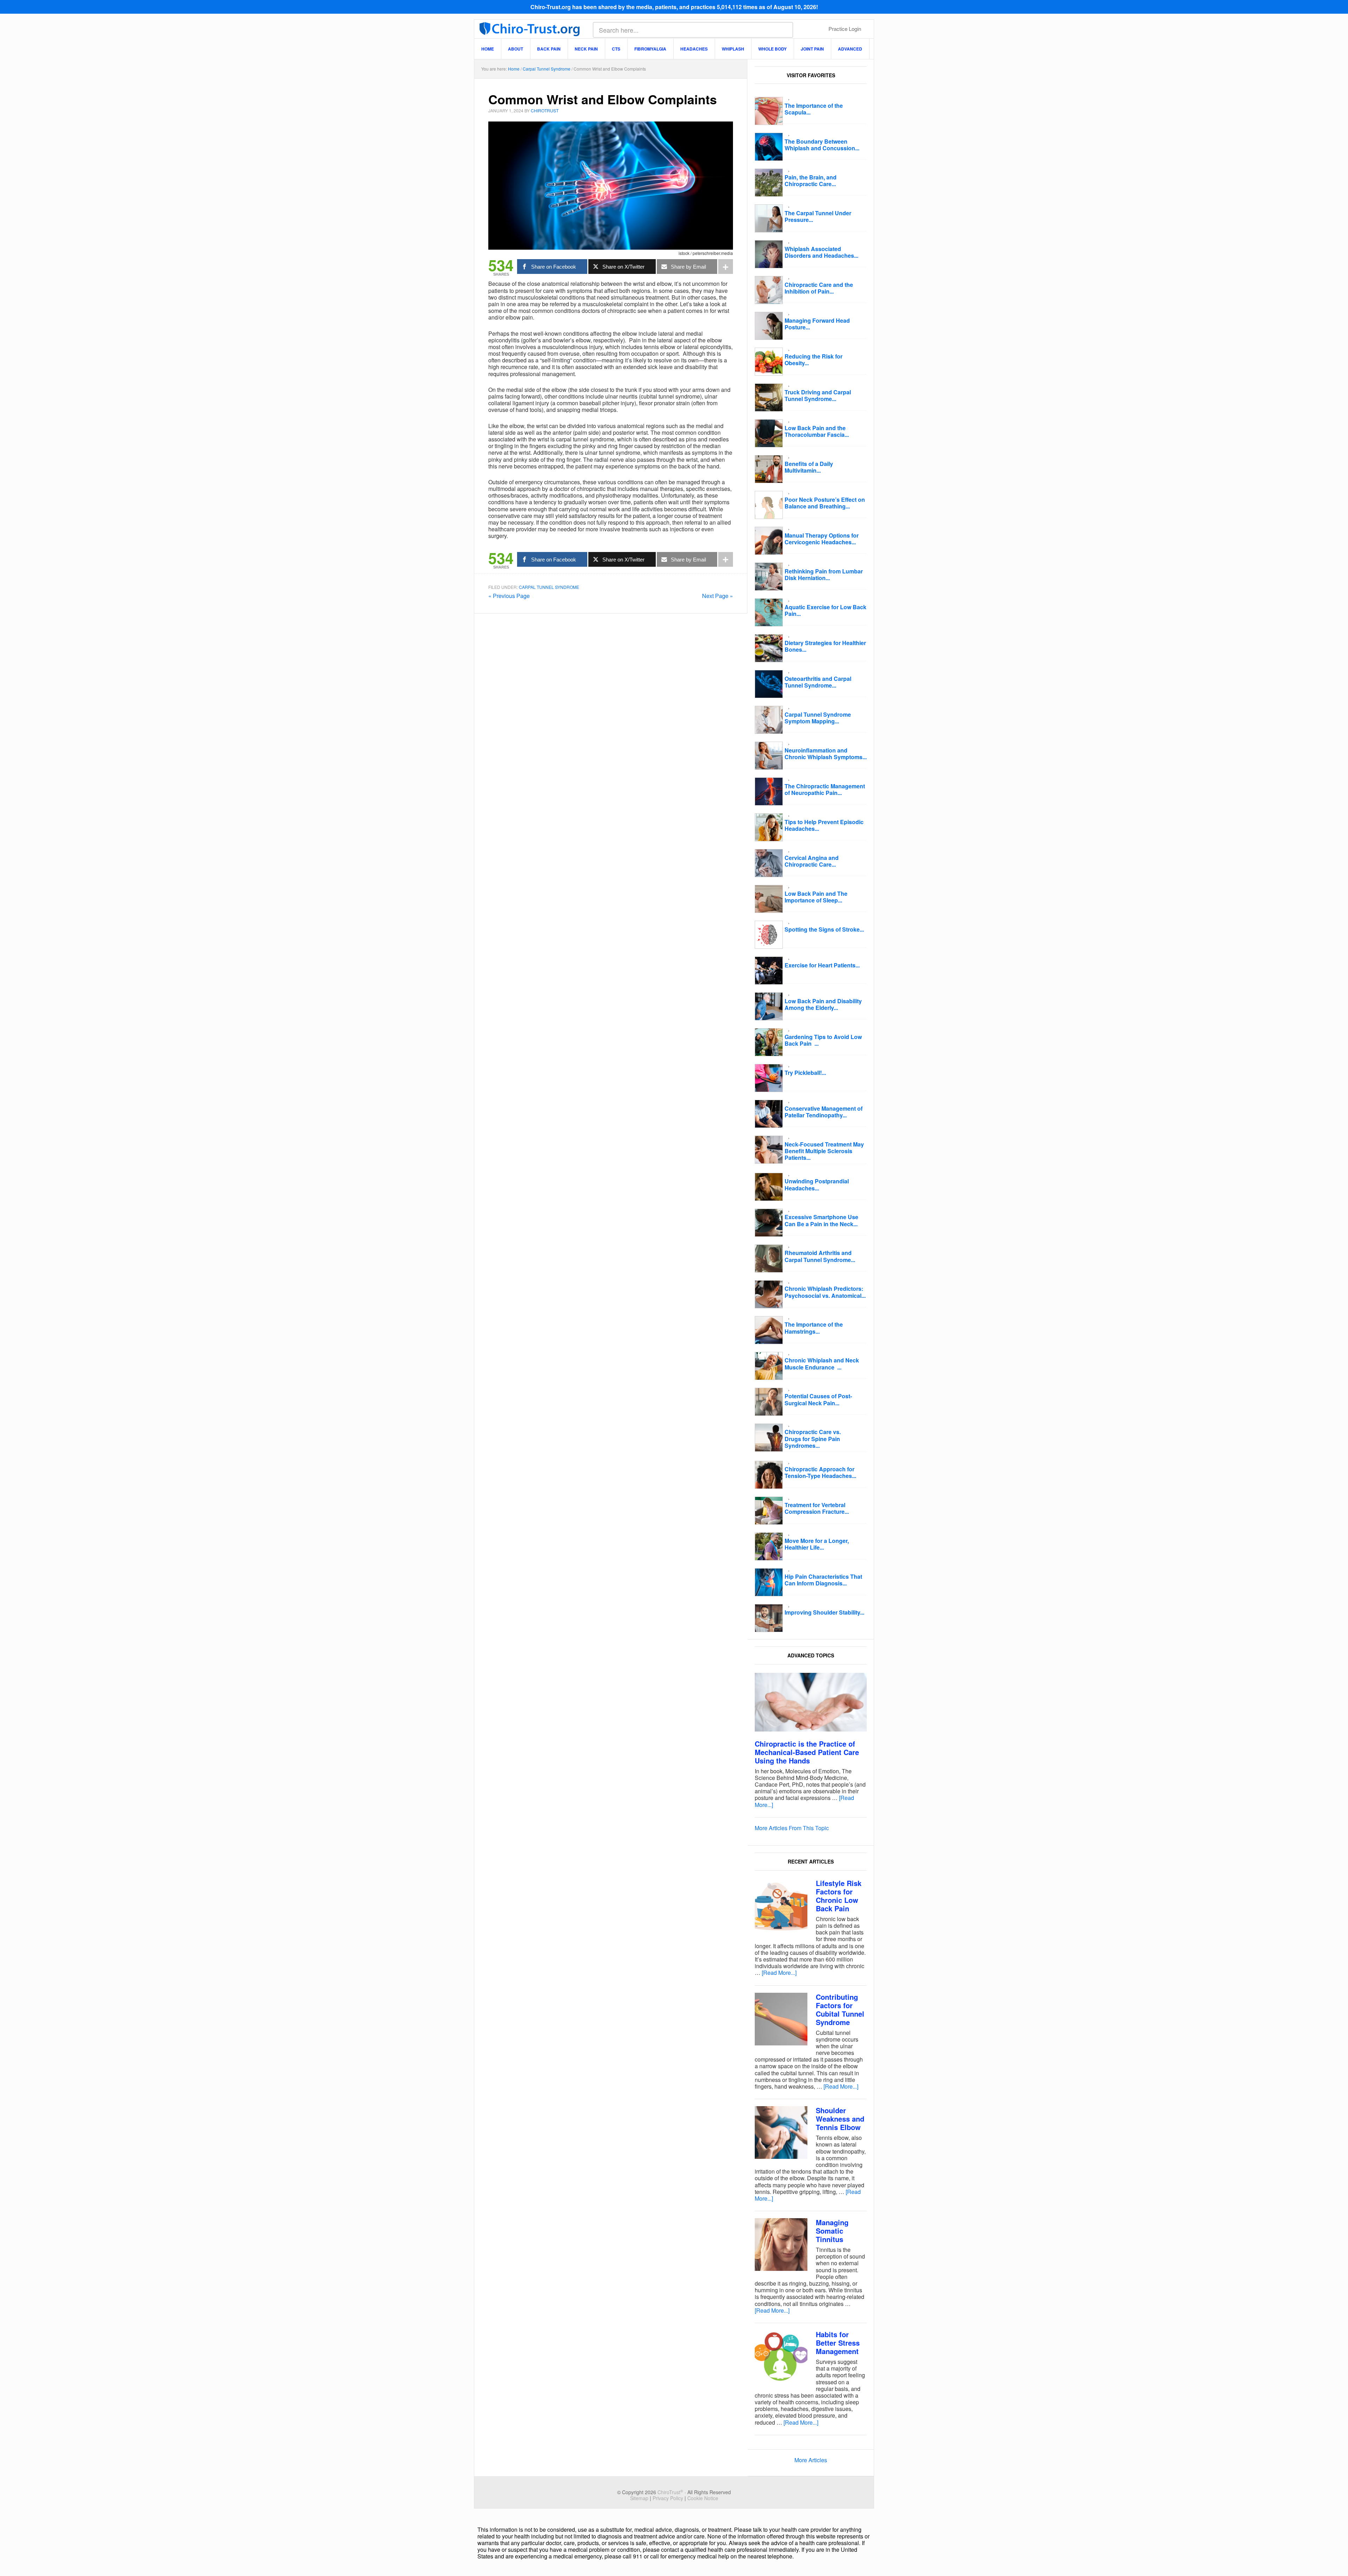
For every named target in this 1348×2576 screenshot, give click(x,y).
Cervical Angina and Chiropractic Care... (812, 861)
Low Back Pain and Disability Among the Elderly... (823, 1004)
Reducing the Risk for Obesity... (814, 360)
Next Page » (718, 596)
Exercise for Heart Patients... (822, 965)
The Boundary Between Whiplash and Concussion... (822, 145)
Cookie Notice (703, 2498)
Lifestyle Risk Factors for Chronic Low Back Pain (839, 1896)
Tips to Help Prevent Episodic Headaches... (824, 825)
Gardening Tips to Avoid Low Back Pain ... (823, 1040)
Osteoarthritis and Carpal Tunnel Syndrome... (818, 682)
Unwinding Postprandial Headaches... (817, 1184)
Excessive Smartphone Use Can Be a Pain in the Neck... (821, 1220)
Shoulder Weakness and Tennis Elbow (840, 2119)
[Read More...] (779, 1973)
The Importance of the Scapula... (814, 109)
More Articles (811, 2460)
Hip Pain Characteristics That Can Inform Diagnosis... (823, 1580)
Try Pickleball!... (805, 1073)
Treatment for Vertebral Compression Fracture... (817, 1508)
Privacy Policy (668, 2498)
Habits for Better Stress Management (838, 2343)
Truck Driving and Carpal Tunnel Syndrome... (818, 395)
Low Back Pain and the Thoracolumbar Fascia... (817, 431)
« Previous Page (509, 596)
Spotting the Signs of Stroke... (824, 929)
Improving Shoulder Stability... (824, 1612)
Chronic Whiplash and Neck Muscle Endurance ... (822, 1363)
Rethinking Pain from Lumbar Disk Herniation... (824, 574)
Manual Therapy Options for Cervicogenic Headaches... (822, 539)
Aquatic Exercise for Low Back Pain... (825, 610)
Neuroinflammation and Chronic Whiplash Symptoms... (826, 754)
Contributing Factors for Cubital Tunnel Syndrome (840, 2009)
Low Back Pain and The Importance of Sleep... (816, 897)
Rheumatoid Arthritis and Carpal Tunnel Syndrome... (820, 1256)
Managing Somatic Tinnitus (832, 2231)
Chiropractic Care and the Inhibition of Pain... (819, 288)
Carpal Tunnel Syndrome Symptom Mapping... (818, 718)
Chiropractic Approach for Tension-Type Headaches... (820, 1472)
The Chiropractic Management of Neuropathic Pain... (825, 789)
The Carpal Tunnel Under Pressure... (818, 216)
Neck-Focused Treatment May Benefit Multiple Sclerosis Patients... (824, 1151)
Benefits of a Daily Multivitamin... (809, 467)
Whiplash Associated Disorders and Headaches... (821, 252)
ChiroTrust (530, 28)
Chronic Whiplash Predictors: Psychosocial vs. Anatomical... (825, 1292)
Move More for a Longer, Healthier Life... (817, 1544)
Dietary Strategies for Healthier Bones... (825, 646)
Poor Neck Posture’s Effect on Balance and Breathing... (825, 503)
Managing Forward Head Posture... (817, 324)
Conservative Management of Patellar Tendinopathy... (824, 1112)
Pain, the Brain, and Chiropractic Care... (811, 180)
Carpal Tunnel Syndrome (549, 587)
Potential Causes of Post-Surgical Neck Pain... (818, 1399)
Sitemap (639, 2498)
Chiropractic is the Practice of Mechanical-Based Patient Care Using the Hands (807, 1752)
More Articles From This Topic (792, 1828)
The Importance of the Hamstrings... (814, 1328)
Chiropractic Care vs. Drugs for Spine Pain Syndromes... (813, 1438)
